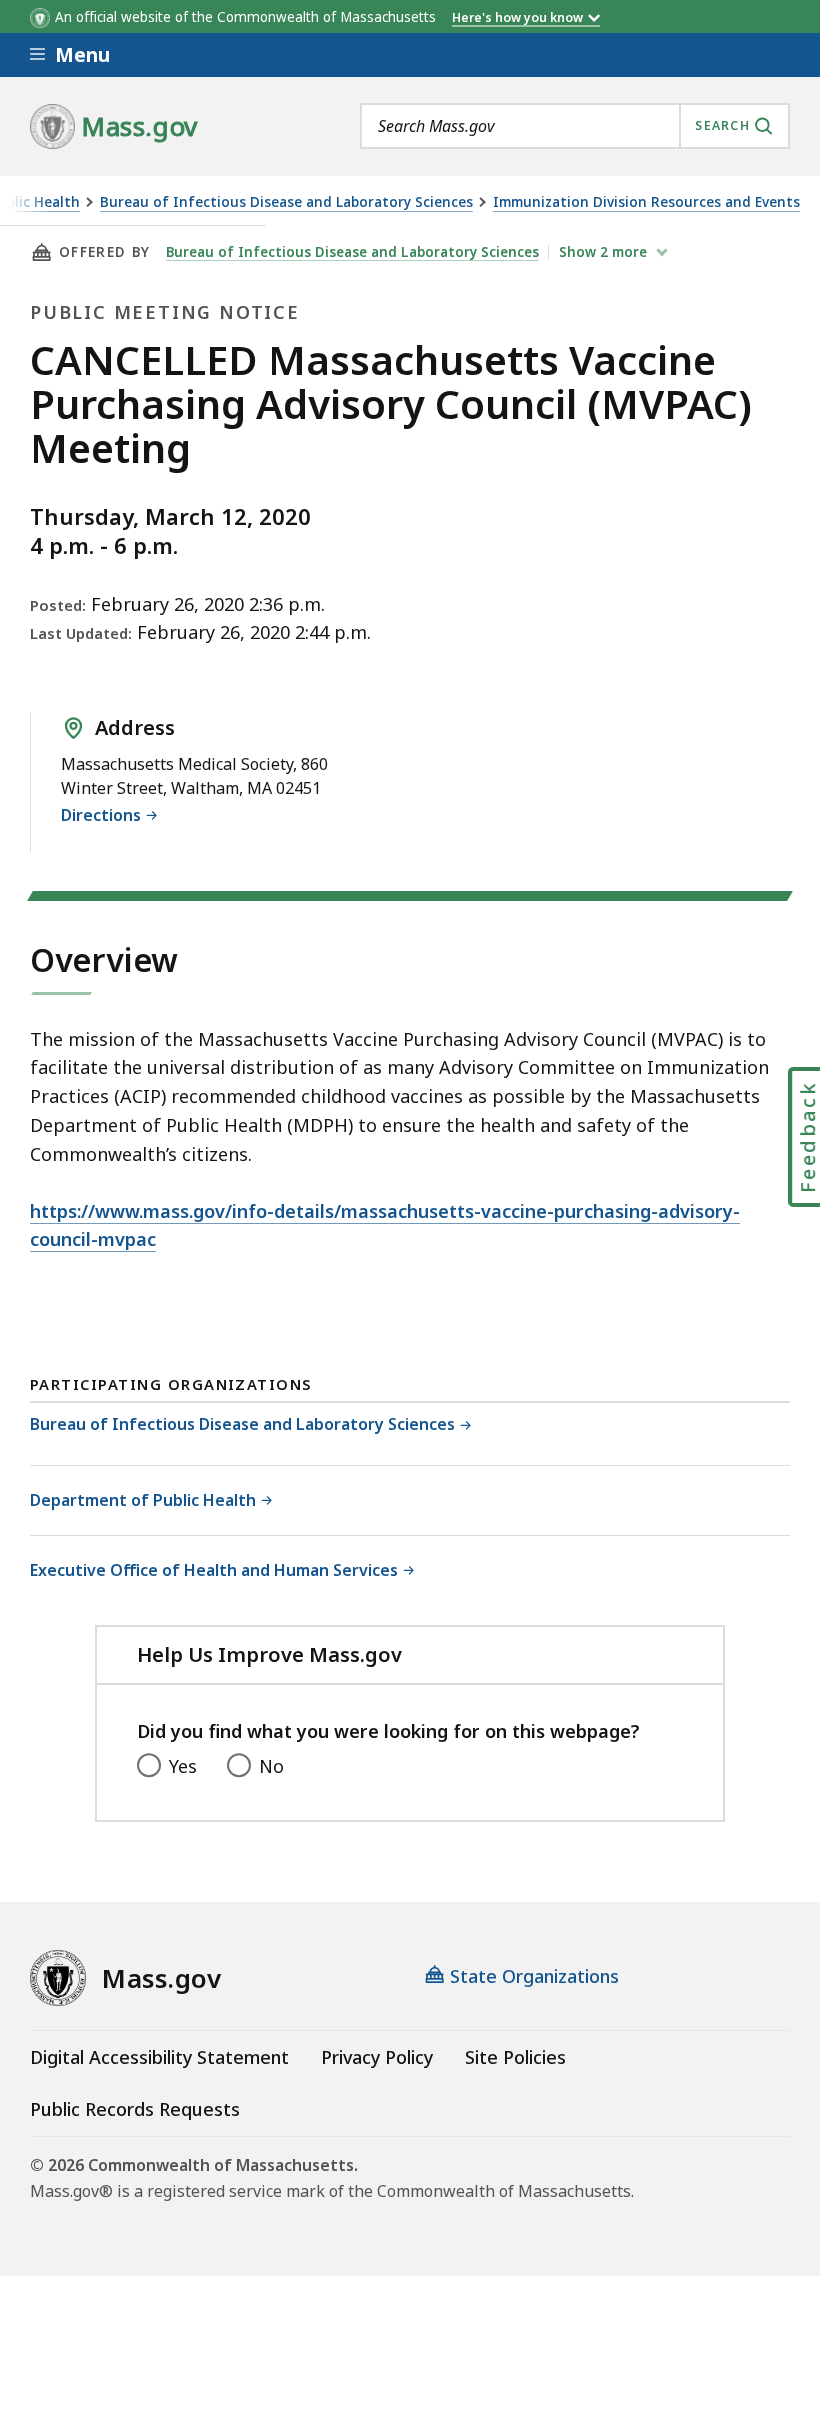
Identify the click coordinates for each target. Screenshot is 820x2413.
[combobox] (575, 126)
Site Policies (515, 2057)
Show (603, 252)
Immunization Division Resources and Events (646, 202)
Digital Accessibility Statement (159, 2057)
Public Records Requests (135, 2109)
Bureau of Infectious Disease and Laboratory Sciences (286, 202)
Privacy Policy (377, 2057)
